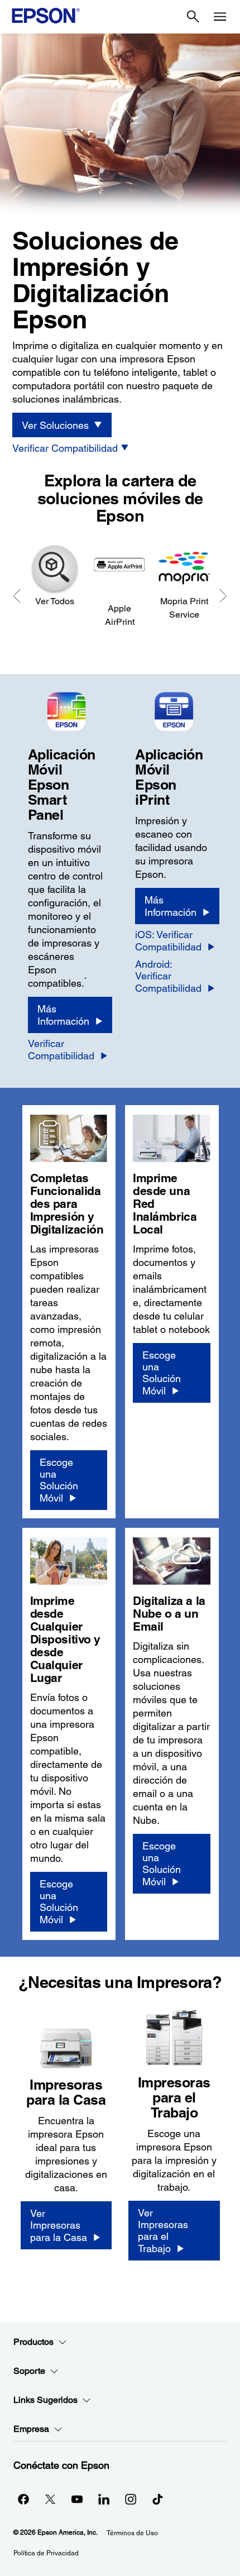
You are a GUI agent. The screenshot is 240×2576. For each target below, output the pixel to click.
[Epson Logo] (46, 16)
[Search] (193, 17)
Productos (33, 2342)
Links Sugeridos (45, 2400)
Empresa (31, 2429)
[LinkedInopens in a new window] (104, 2499)
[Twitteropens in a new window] (50, 2499)
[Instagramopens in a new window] (131, 2499)
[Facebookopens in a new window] (23, 2499)
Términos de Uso (132, 2533)
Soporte (29, 2371)
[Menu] (220, 17)
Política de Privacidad (46, 2553)
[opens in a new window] (157, 2499)
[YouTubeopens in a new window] (77, 2499)
